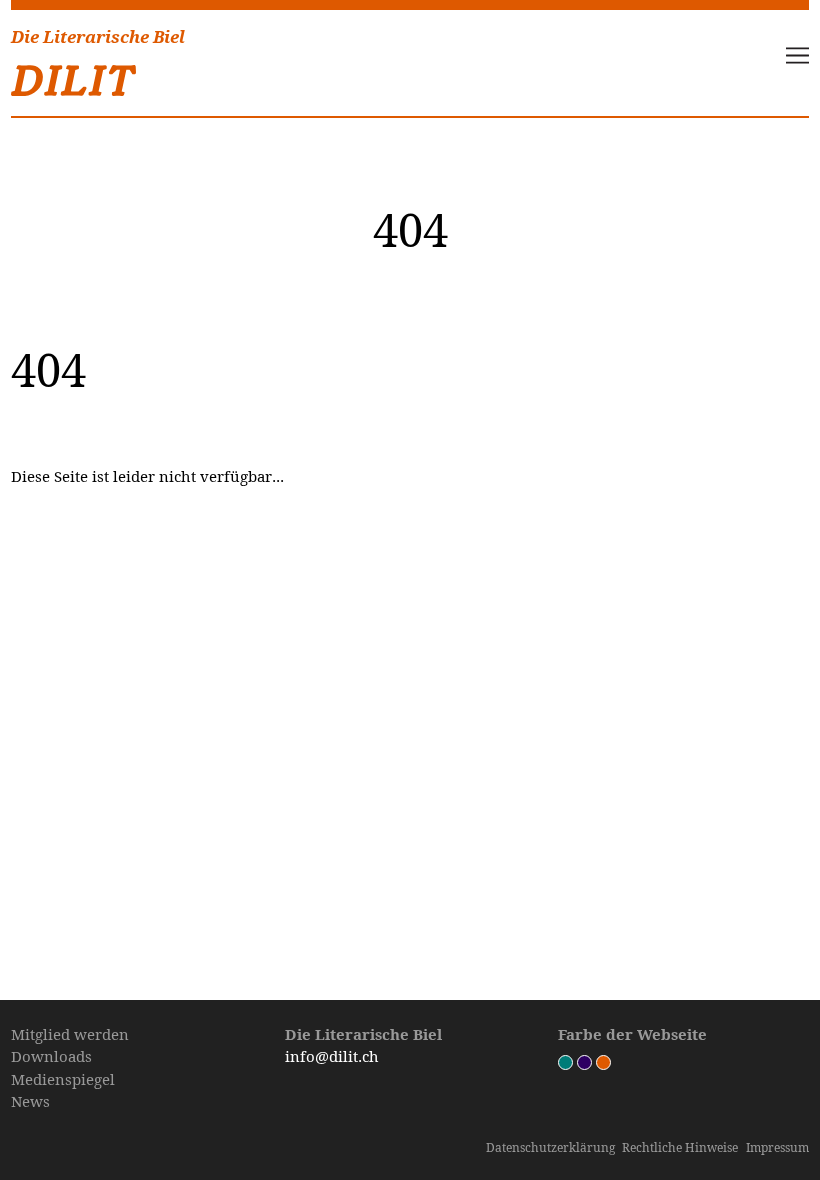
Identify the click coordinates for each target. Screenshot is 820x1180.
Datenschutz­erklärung (550, 1147)
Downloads (51, 1056)
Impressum (777, 1147)
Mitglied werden (70, 1034)
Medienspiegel (63, 1079)
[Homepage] (73, 76)
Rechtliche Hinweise (680, 1147)
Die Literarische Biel (98, 37)
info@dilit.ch (332, 1056)
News (30, 1101)
